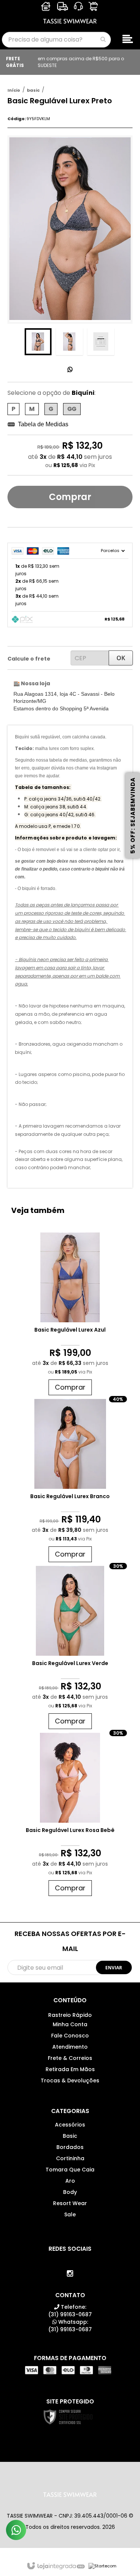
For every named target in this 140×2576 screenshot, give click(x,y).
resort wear (70, 2203)
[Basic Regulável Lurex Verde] (70, 1649)
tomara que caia (70, 2170)
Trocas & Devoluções (70, 2080)
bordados (70, 2147)
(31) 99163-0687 (70, 2311)
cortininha (70, 2158)
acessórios (70, 2125)
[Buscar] (103, 39)
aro (70, 2181)
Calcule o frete (29, 659)
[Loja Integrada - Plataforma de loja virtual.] (55, 2566)
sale (70, 2214)
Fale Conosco (70, 2036)
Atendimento (70, 2047)
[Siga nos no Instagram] (70, 2274)
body (70, 2192)
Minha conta (70, 2024)
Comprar (70, 497)
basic (33, 90)
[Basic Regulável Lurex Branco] (70, 1482)
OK (121, 658)
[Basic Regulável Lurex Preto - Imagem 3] (101, 342)
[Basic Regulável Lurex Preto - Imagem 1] (38, 342)
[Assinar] (114, 1967)
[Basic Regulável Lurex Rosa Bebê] (70, 1816)
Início (14, 90)
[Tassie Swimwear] (70, 15)
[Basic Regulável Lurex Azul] (70, 1316)
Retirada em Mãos (70, 2069)
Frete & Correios (70, 2058)
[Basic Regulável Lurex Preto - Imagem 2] (69, 342)
